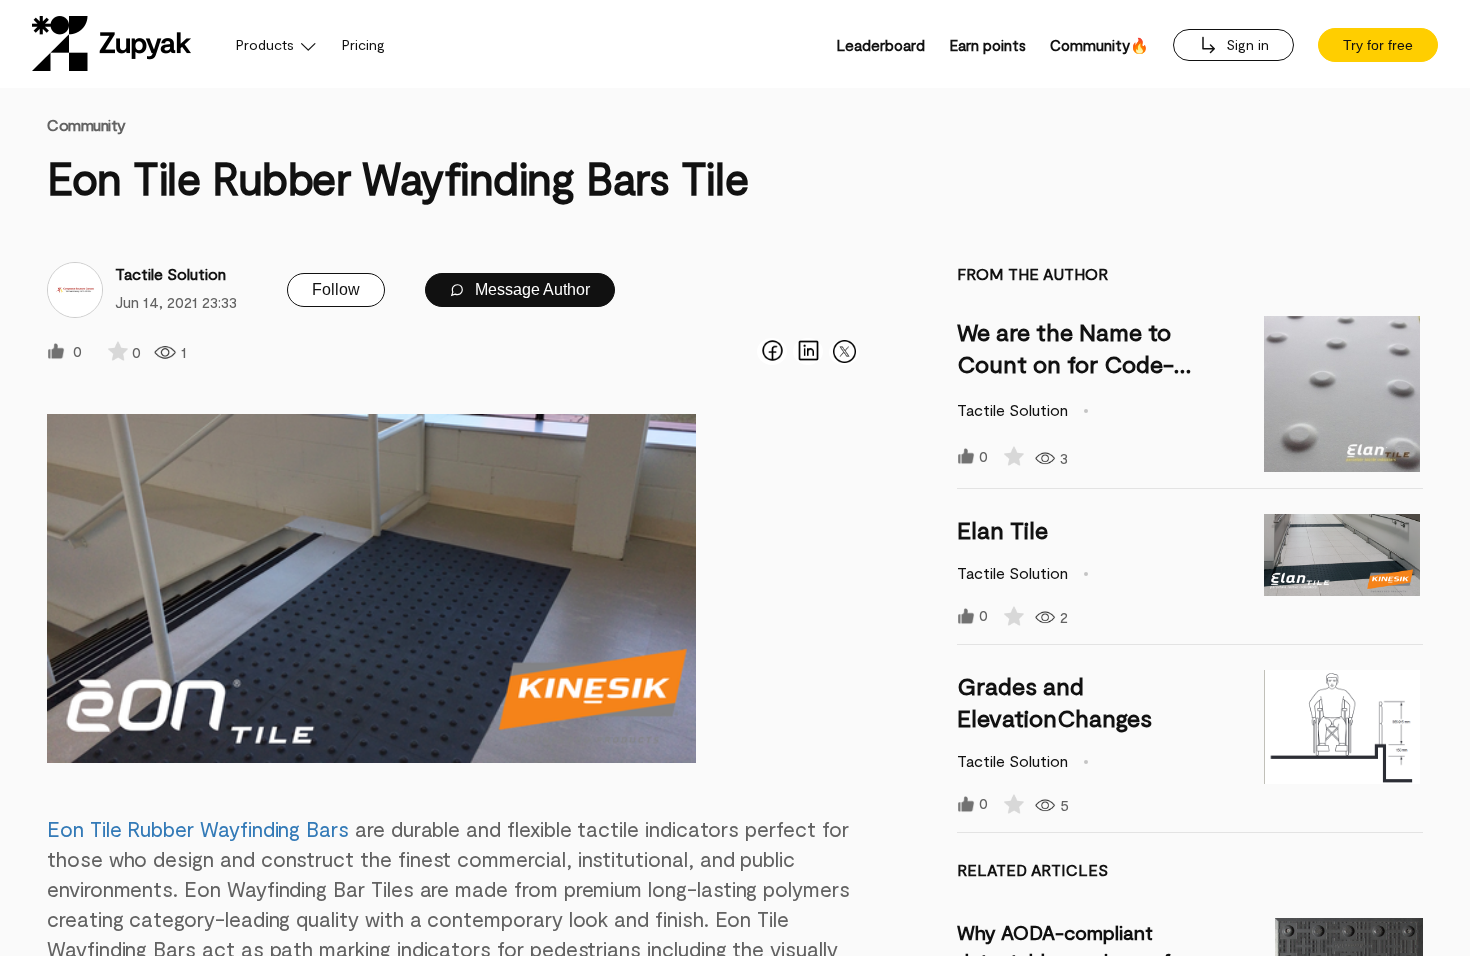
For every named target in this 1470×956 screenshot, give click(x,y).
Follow (336, 289)
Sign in (1245, 44)
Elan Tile (1002, 529)
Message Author (530, 289)
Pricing (363, 44)
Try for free (1378, 45)
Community (86, 124)
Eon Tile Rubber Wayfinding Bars (198, 828)
